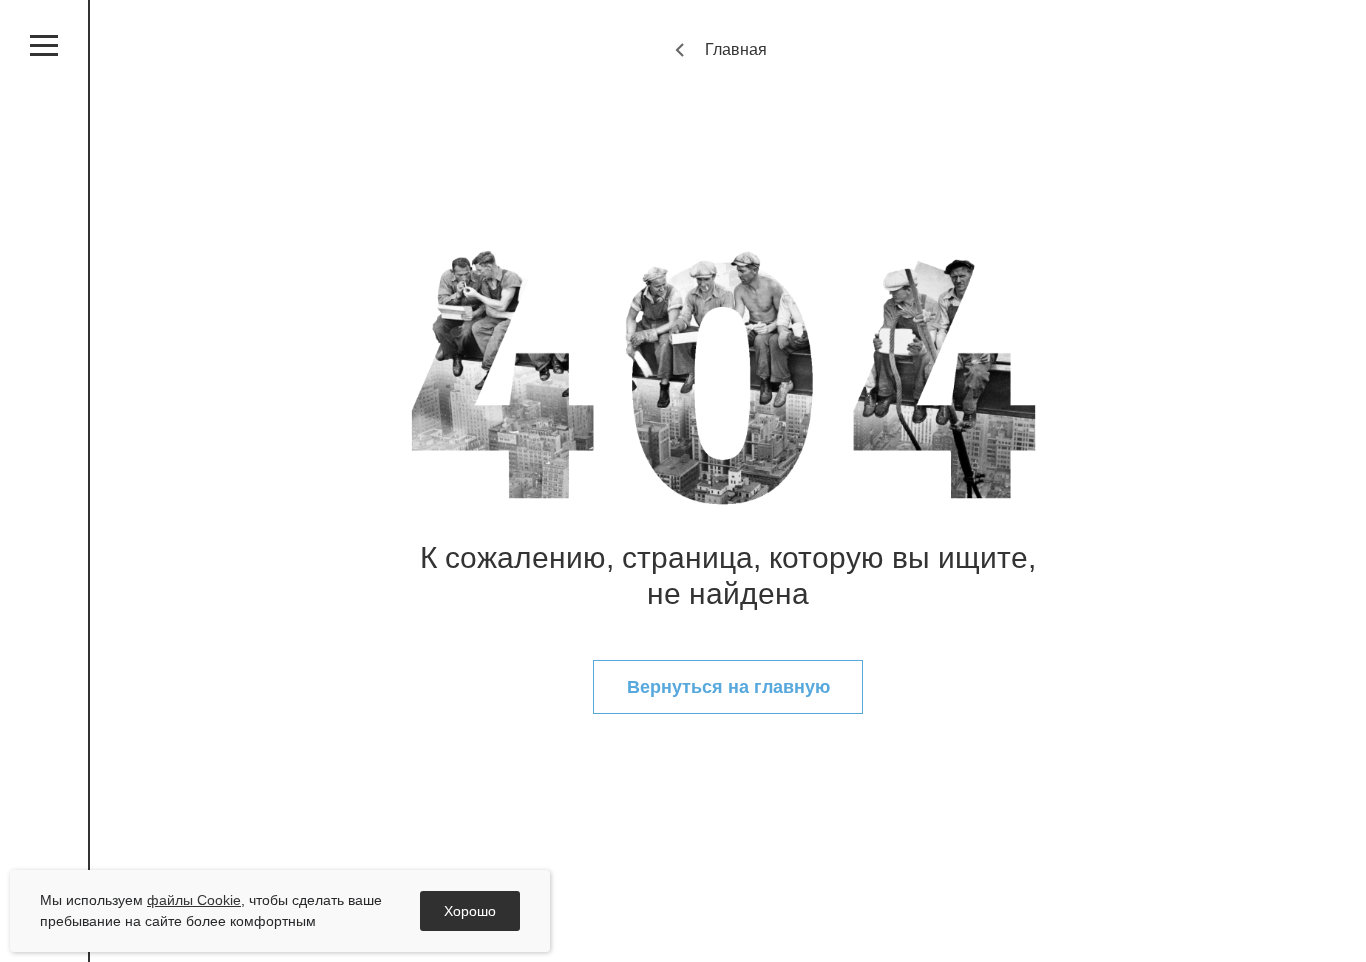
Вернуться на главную (728, 687)
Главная (736, 49)
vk (44, 584)
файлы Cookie (194, 900)
